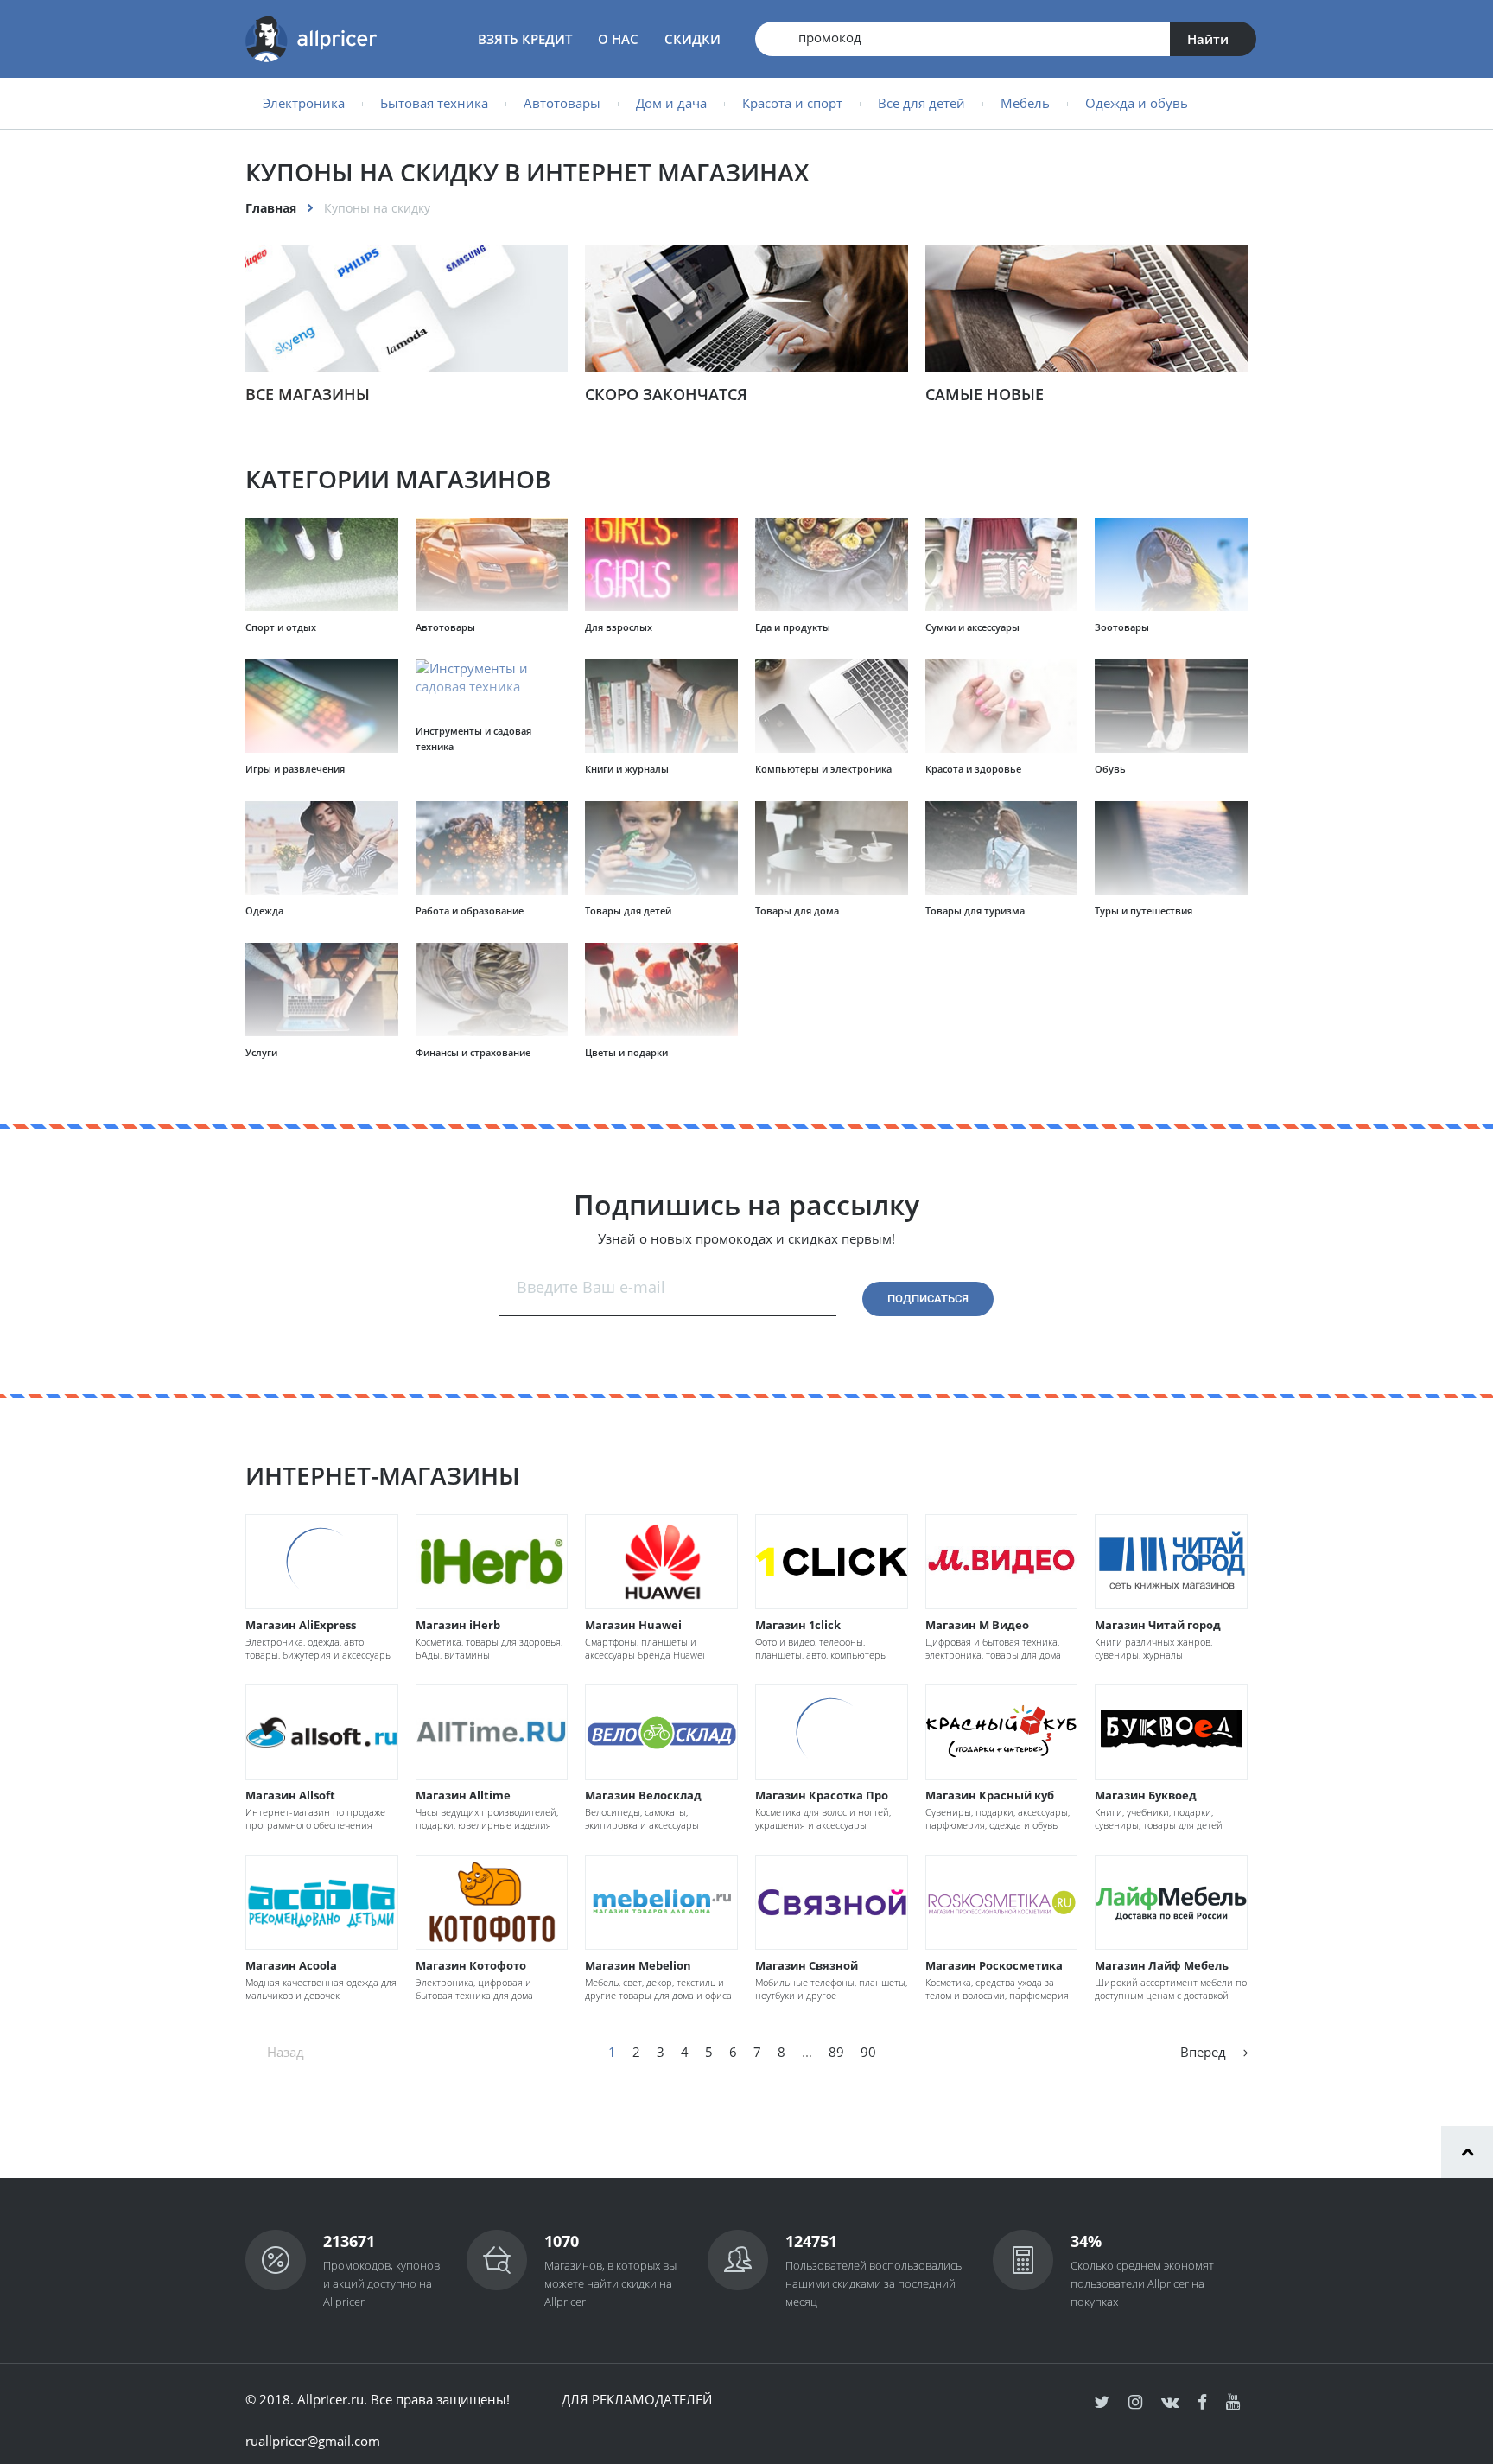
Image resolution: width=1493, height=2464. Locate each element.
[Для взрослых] (661, 565)
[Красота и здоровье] (1002, 707)
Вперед (1203, 2052)
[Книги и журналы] (661, 707)
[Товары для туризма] (1002, 849)
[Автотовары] (492, 565)
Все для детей (921, 103)
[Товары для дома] (832, 849)
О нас (618, 39)
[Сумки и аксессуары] (1002, 565)
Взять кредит (525, 39)
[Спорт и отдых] (322, 565)
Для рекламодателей (637, 2399)
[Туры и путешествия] (1171, 849)
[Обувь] (1171, 707)
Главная (271, 208)
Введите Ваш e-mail (591, 1287)
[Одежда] (322, 849)
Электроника (304, 103)
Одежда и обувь (1137, 103)
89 (836, 2052)
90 (868, 2052)
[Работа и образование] (492, 849)
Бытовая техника (434, 103)
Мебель (1025, 103)
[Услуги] (322, 990)
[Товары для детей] (661, 849)
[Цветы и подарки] (661, 990)
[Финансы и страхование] (492, 990)
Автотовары (562, 103)
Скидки (692, 39)
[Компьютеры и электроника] (832, 707)
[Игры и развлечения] (322, 707)
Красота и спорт (792, 103)
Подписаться (928, 1299)
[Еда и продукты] (832, 565)
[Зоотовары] (1171, 565)
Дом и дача (671, 103)
